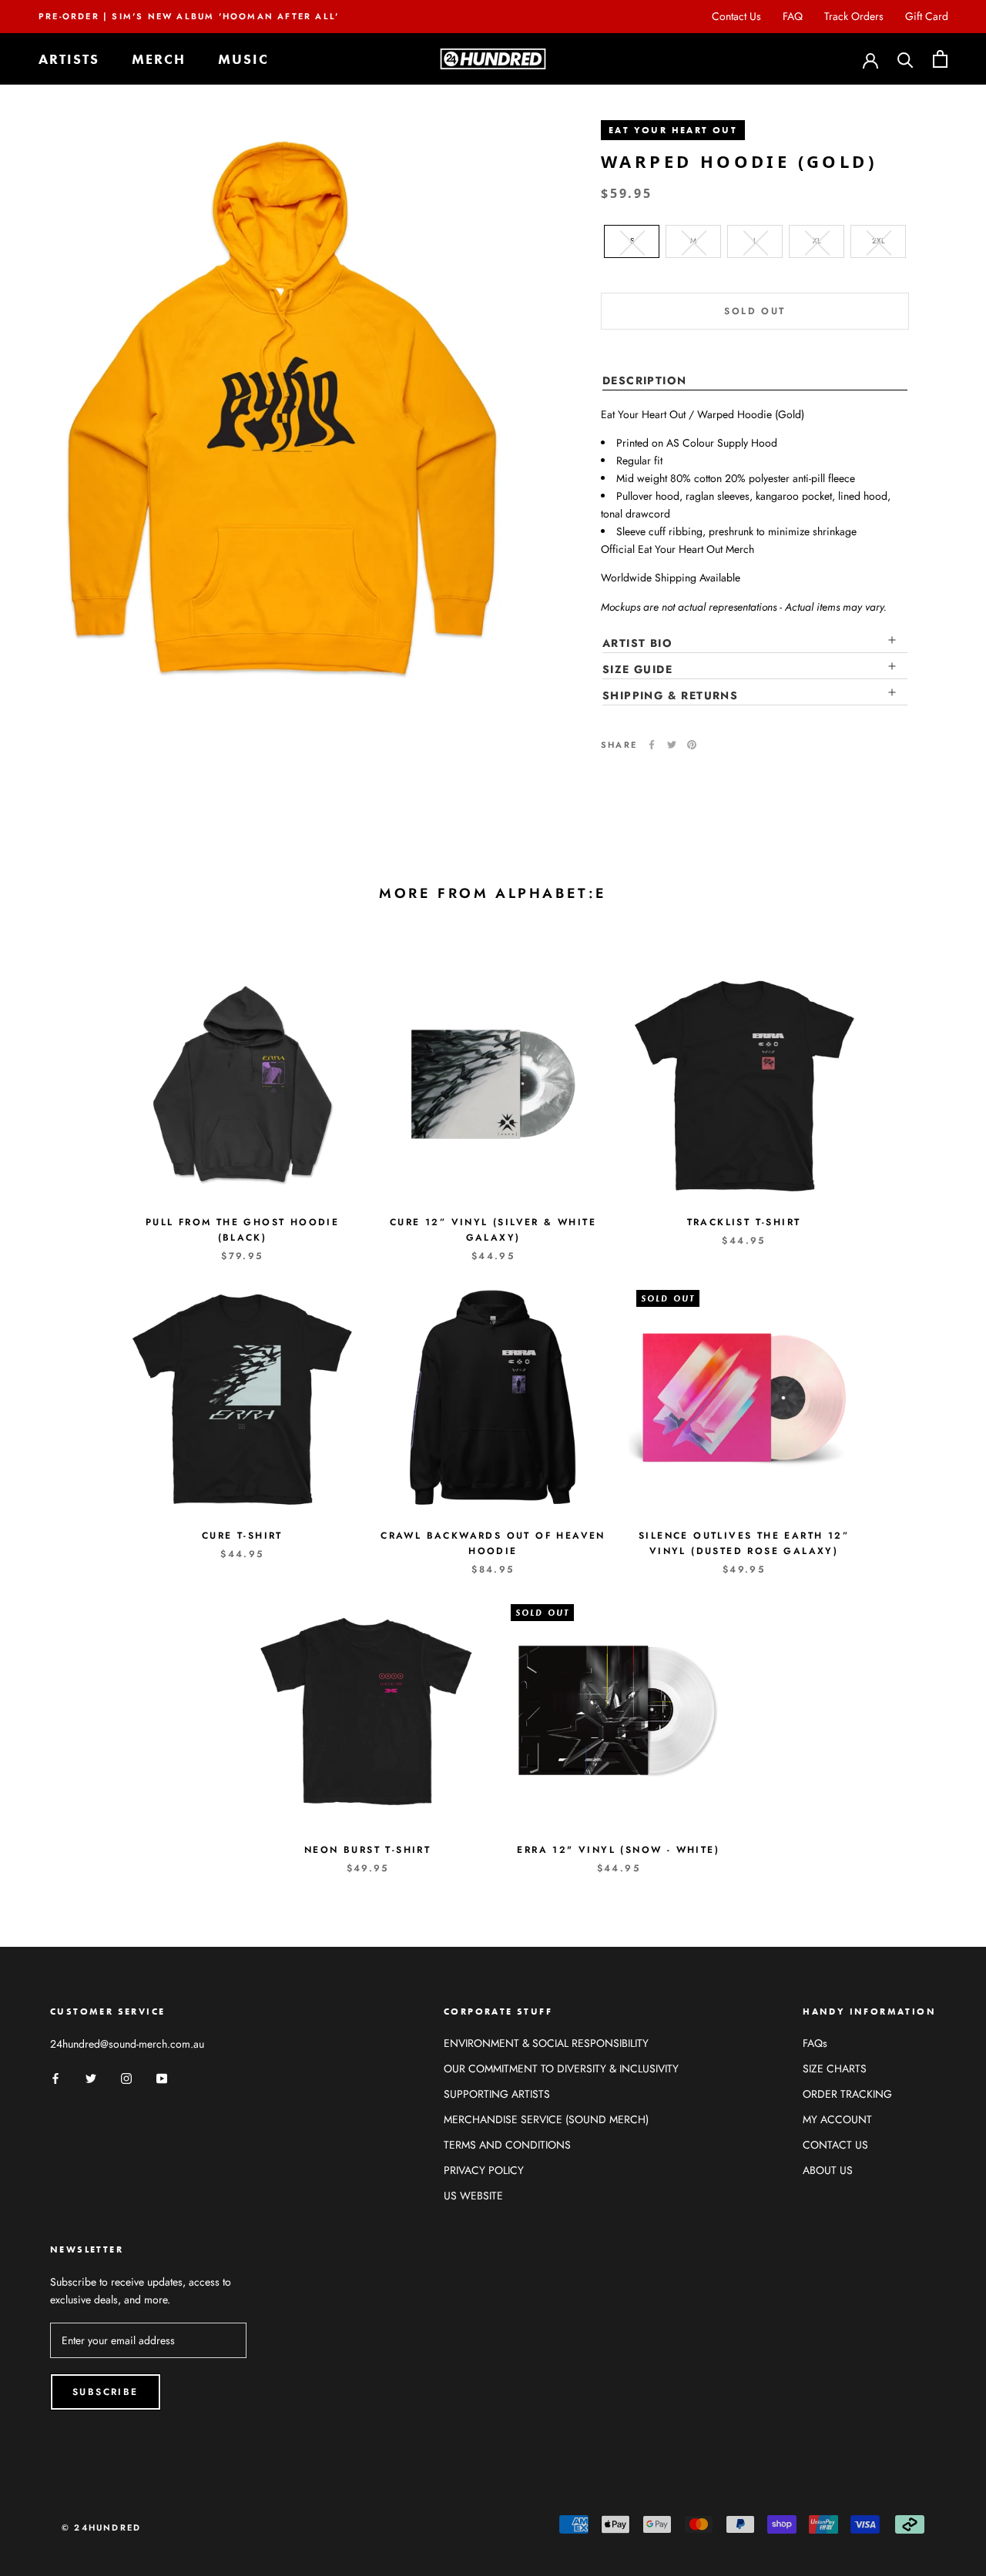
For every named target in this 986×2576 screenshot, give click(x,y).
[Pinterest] (692, 745)
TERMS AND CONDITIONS (507, 2145)
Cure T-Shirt (242, 1536)
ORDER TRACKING (847, 2094)
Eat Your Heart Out (673, 130)
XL (817, 241)
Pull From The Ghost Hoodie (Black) (242, 1230)
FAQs (815, 2043)
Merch (159, 59)
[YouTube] (162, 2077)
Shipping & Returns (670, 695)
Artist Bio (637, 643)
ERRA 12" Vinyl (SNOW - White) (618, 1850)
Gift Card (927, 16)
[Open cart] (940, 59)
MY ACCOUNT (837, 2119)
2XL (879, 241)
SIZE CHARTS (835, 2069)
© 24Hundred (101, 2527)
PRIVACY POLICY (484, 2170)
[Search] (906, 59)
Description (644, 380)
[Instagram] (126, 2077)
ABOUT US (828, 2170)
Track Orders (854, 16)
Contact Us (736, 16)
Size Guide (637, 669)
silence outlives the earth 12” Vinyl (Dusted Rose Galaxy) (744, 1543)
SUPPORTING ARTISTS (497, 2094)
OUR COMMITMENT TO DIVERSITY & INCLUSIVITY (561, 2069)
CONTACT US (835, 2145)
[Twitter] (672, 745)
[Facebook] (652, 745)
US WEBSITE (473, 2196)
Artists (69, 59)
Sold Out (755, 311)
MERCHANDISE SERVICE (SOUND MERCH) (546, 2119)
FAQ (793, 16)
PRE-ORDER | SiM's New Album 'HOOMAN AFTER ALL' (189, 16)
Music (243, 59)
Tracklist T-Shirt (744, 1222)
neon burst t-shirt (367, 1850)
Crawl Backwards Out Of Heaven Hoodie (493, 1543)
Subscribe (106, 2392)
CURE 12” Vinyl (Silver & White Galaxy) (493, 1230)
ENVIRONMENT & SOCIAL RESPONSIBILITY (546, 2043)
